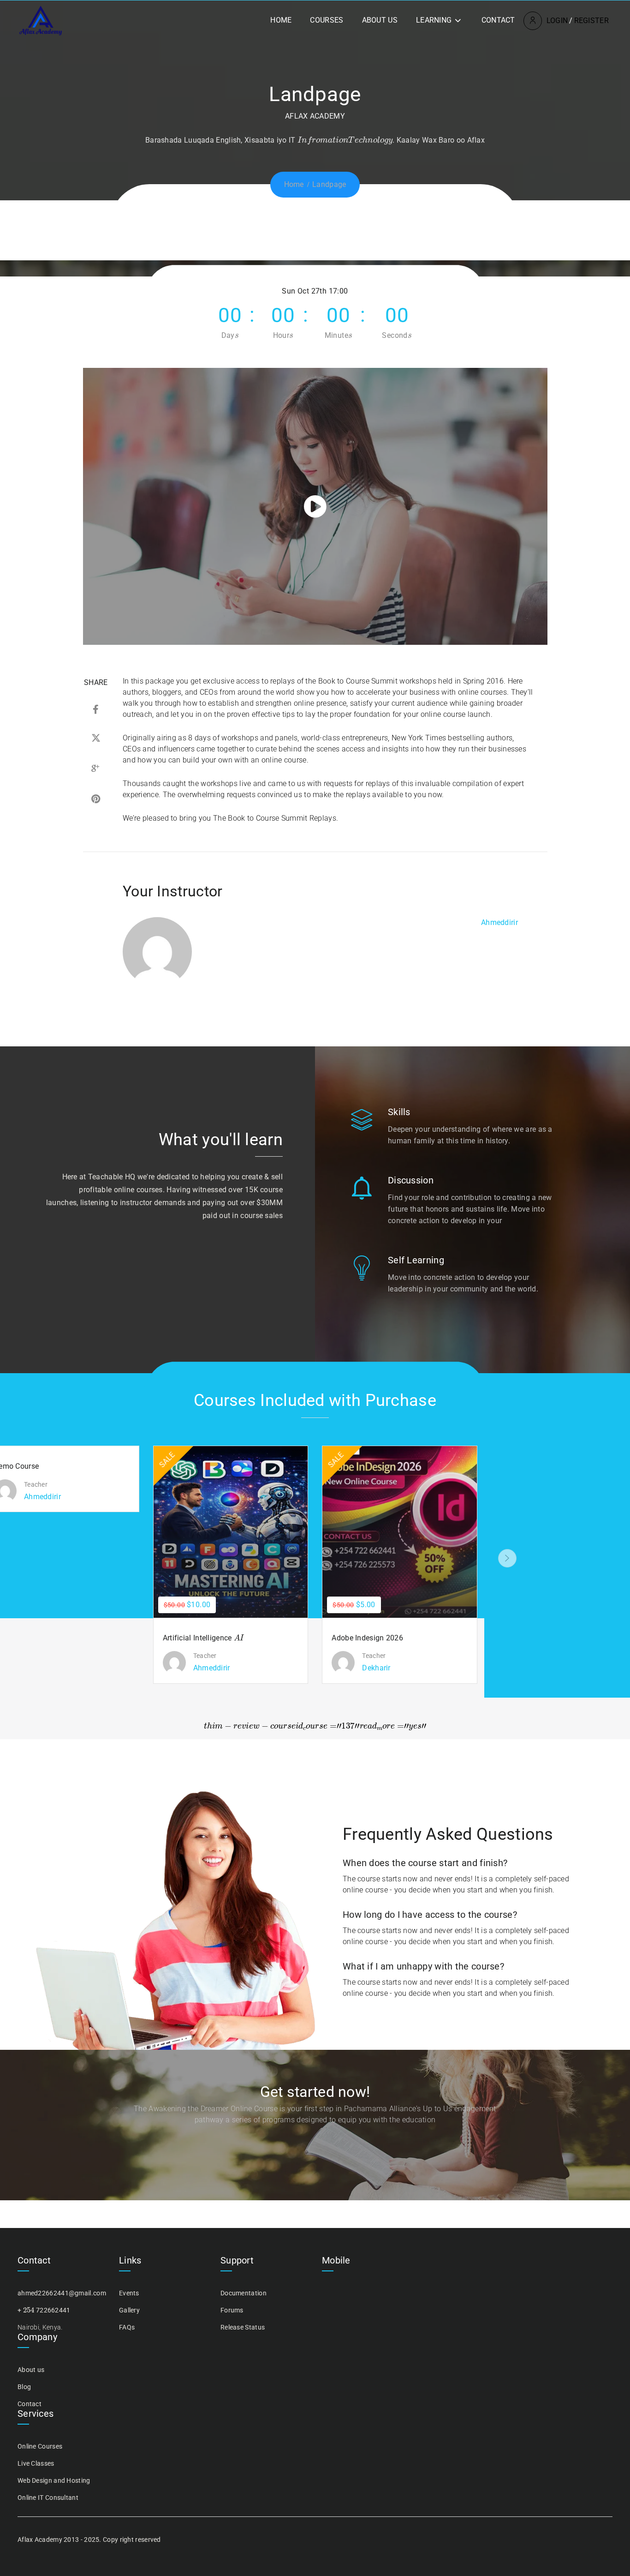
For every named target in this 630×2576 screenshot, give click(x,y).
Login (557, 21)
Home (281, 20)
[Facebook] (96, 710)
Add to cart (225, 1532)
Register (591, 21)
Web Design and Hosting (54, 2480)
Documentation (244, 2293)
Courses (327, 20)
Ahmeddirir (499, 922)
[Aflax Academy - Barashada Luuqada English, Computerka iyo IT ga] (41, 20)
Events (129, 2293)
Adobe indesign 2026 (367, 1638)
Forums (232, 2310)
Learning (434, 20)
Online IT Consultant (48, 2498)
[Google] (96, 770)
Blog (24, 2387)
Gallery (129, 2310)
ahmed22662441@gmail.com (62, 2293)
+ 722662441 (44, 2310)
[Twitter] (96, 740)
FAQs (127, 2327)
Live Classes (36, 2463)
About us (380, 20)
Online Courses (40, 2446)
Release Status (243, 2327)
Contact (498, 20)
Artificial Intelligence (202, 1638)
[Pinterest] (96, 800)
